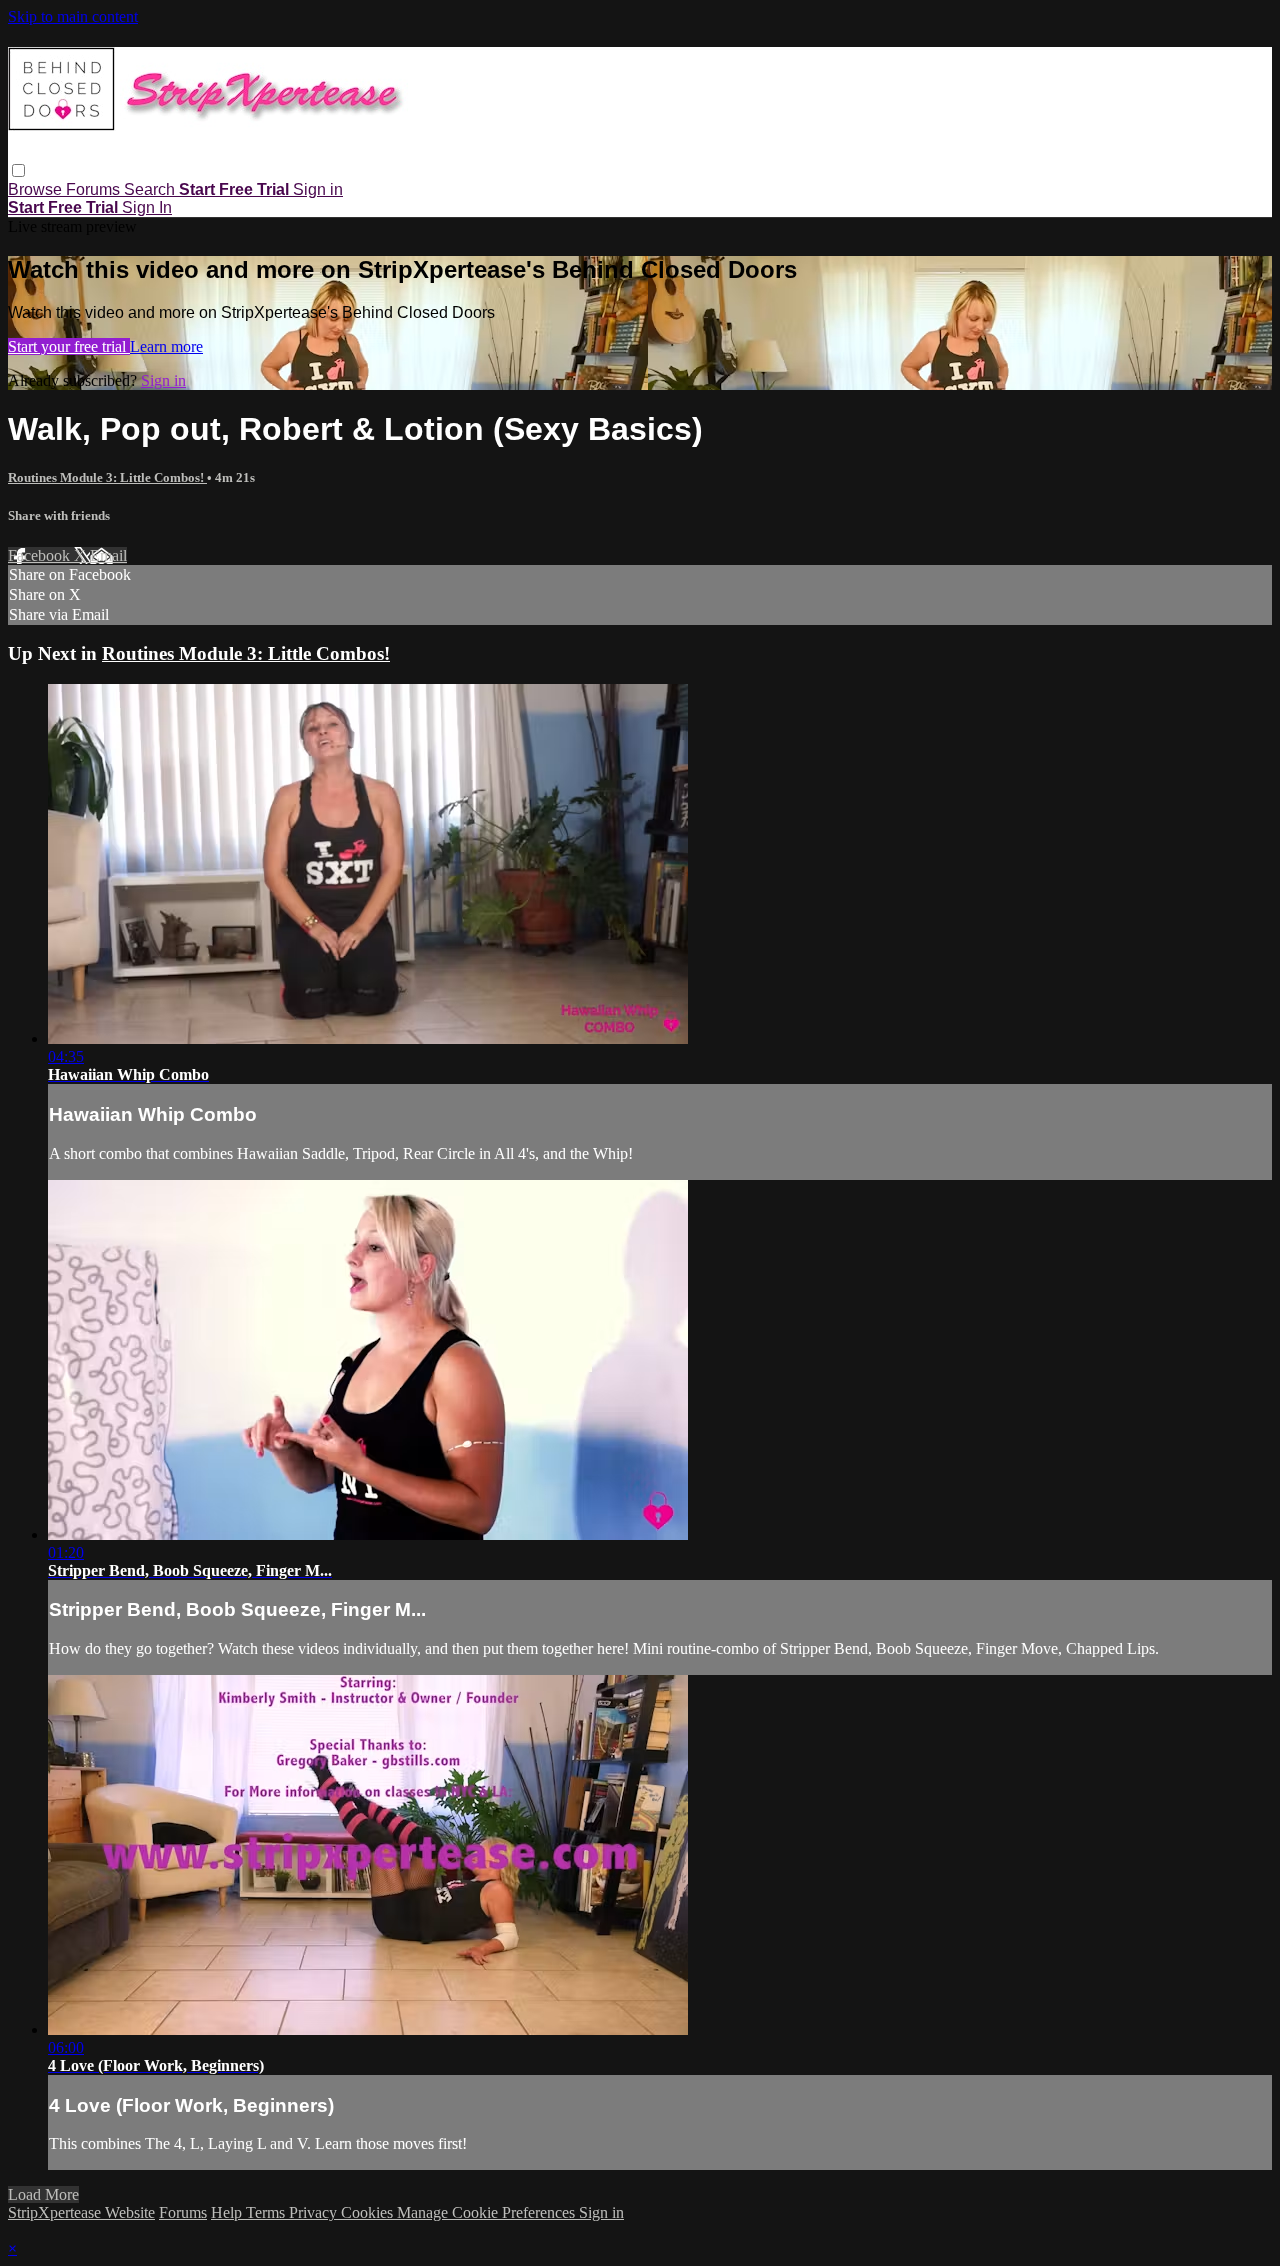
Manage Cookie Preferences (488, 2212)
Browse (37, 189)
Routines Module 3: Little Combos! (107, 477)
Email (108, 555)
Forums (95, 189)
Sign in (318, 189)
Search (151, 189)
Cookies (369, 2212)
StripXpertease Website (81, 2212)
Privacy (315, 2212)
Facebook (41, 555)
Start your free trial (69, 346)
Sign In (147, 207)
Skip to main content (73, 16)
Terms (267, 2212)
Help (228, 2212)
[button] (18, 170)
